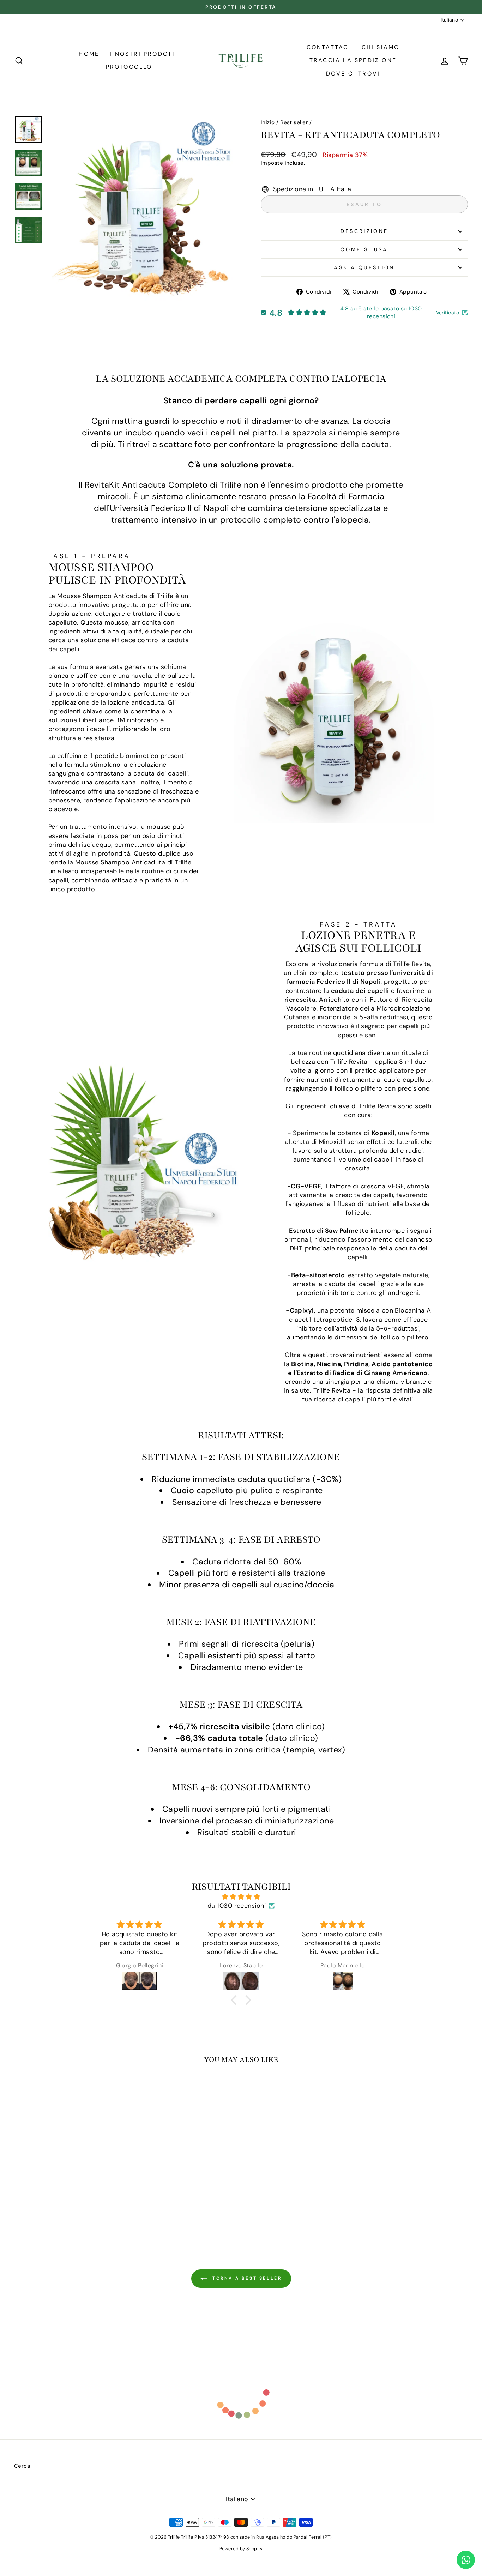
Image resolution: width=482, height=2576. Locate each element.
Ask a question (364, 267)
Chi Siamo (381, 47)
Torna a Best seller (246, 2278)
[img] (241, 1897)
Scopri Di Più (68, 2180)
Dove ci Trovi (353, 74)
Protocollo (129, 67)
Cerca (22, 2466)
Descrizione (364, 231)
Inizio (268, 122)
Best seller (294, 122)
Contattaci (329, 47)
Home (89, 54)
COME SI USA (364, 249)
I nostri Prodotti (144, 54)
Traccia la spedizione (353, 60)
